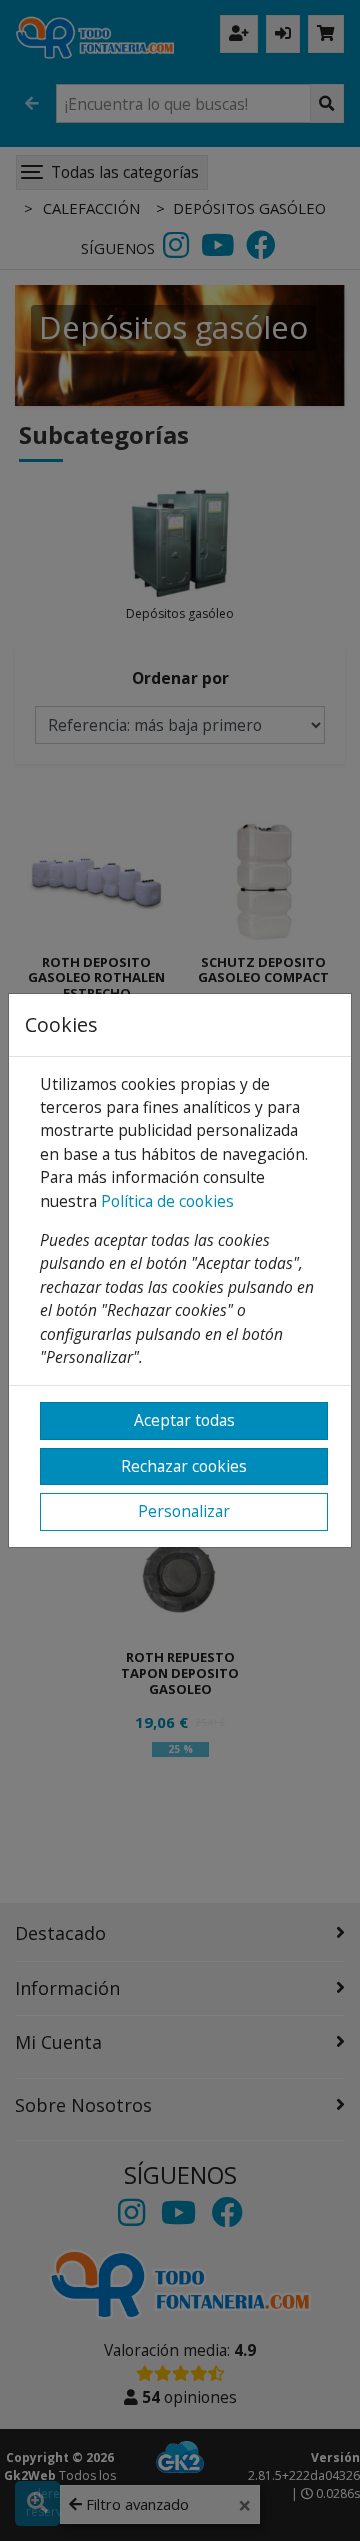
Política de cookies (167, 1201)
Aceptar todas (184, 1420)
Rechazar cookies (184, 1466)
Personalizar (184, 1511)
